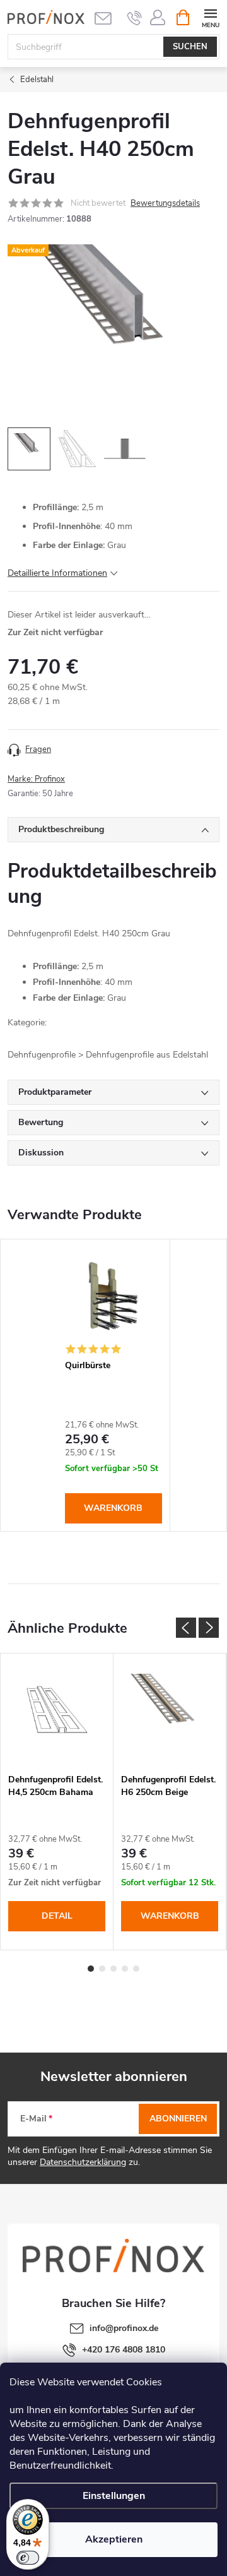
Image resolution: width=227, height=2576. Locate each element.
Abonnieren (178, 2119)
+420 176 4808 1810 (124, 2350)
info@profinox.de (124, 2328)
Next (209, 1628)
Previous (186, 1628)
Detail (57, 1916)
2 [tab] (102, 1969)
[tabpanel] (114, 1385)
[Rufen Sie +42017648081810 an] (135, 18)
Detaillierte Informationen (57, 573)
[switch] (28, 2558)
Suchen (190, 47)
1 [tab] (91, 1969)
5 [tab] (136, 1969)
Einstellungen (114, 2496)
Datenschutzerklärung (83, 2162)
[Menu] (210, 17)
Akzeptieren (114, 2539)
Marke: (36, 779)
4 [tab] (125, 1969)
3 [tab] (113, 1969)
